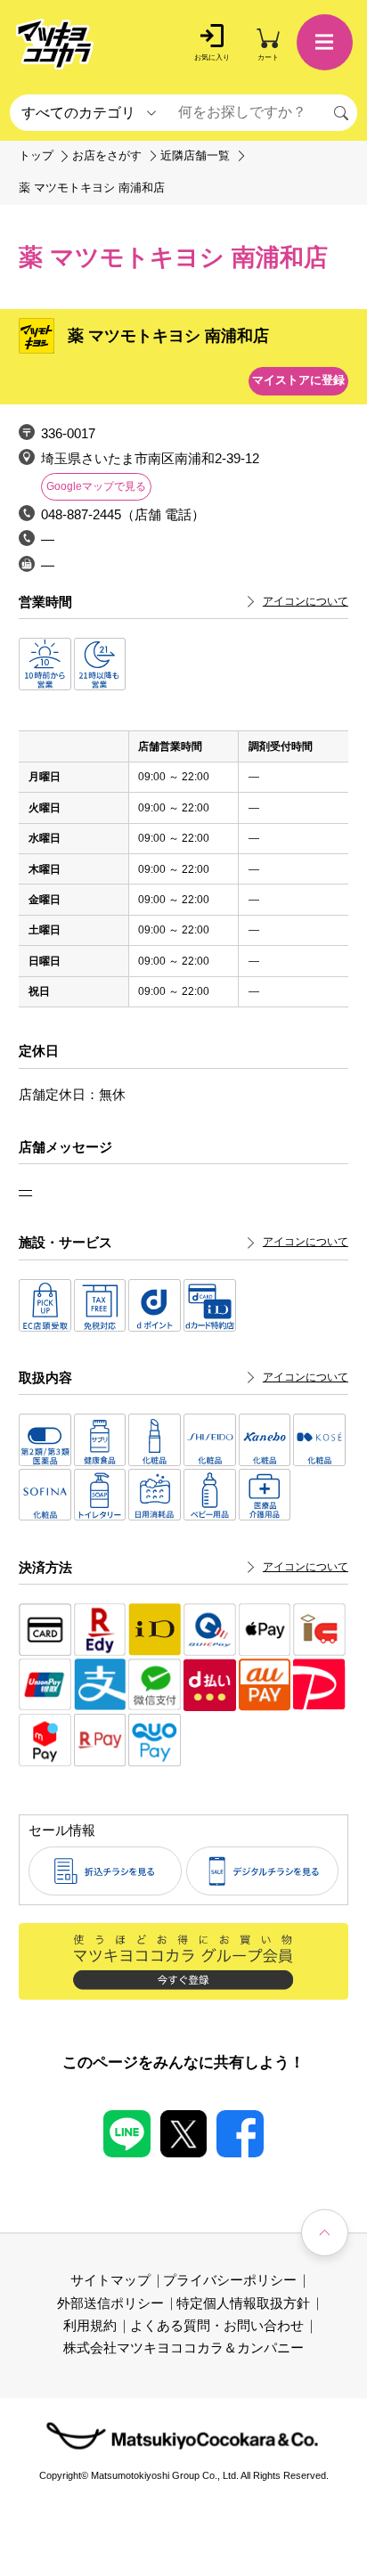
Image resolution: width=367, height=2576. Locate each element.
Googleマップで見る (96, 486)
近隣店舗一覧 (195, 156)
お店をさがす (107, 156)
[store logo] (55, 44)
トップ (36, 156)
